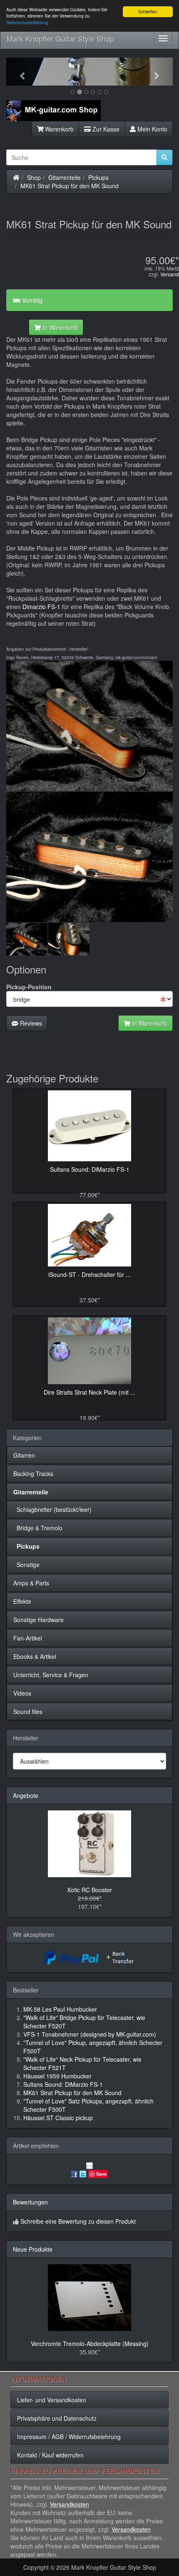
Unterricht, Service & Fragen (51, 1675)
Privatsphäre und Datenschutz (57, 2418)
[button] (19, 72)
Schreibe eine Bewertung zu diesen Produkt (78, 2221)
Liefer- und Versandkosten (52, 2400)
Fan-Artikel (28, 1638)
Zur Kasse (105, 129)
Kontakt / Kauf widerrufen (50, 2455)
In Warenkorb (59, 327)
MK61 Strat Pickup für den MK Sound (70, 186)
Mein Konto (152, 129)
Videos (22, 1693)
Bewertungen (30, 2202)
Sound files (28, 1711)
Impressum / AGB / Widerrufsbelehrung (69, 2437)
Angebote (26, 1795)
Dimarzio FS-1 (41, 607)
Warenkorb (58, 129)
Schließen (148, 11)
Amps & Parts (31, 1583)
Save (101, 2174)
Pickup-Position (29, 987)
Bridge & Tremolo (38, 1528)
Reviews (30, 1023)
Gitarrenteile (65, 177)
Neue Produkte (33, 2249)
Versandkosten (70, 2504)
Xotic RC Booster (89, 1890)
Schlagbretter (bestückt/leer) (52, 1509)
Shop (34, 177)
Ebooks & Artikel (35, 1656)
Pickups (98, 177)
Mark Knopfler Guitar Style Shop (60, 38)
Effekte (22, 1601)
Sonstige (26, 1565)
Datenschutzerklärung (27, 22)
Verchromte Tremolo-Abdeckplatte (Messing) (90, 2343)
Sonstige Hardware (39, 1620)
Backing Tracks (33, 1474)
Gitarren (24, 1455)
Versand (170, 274)
